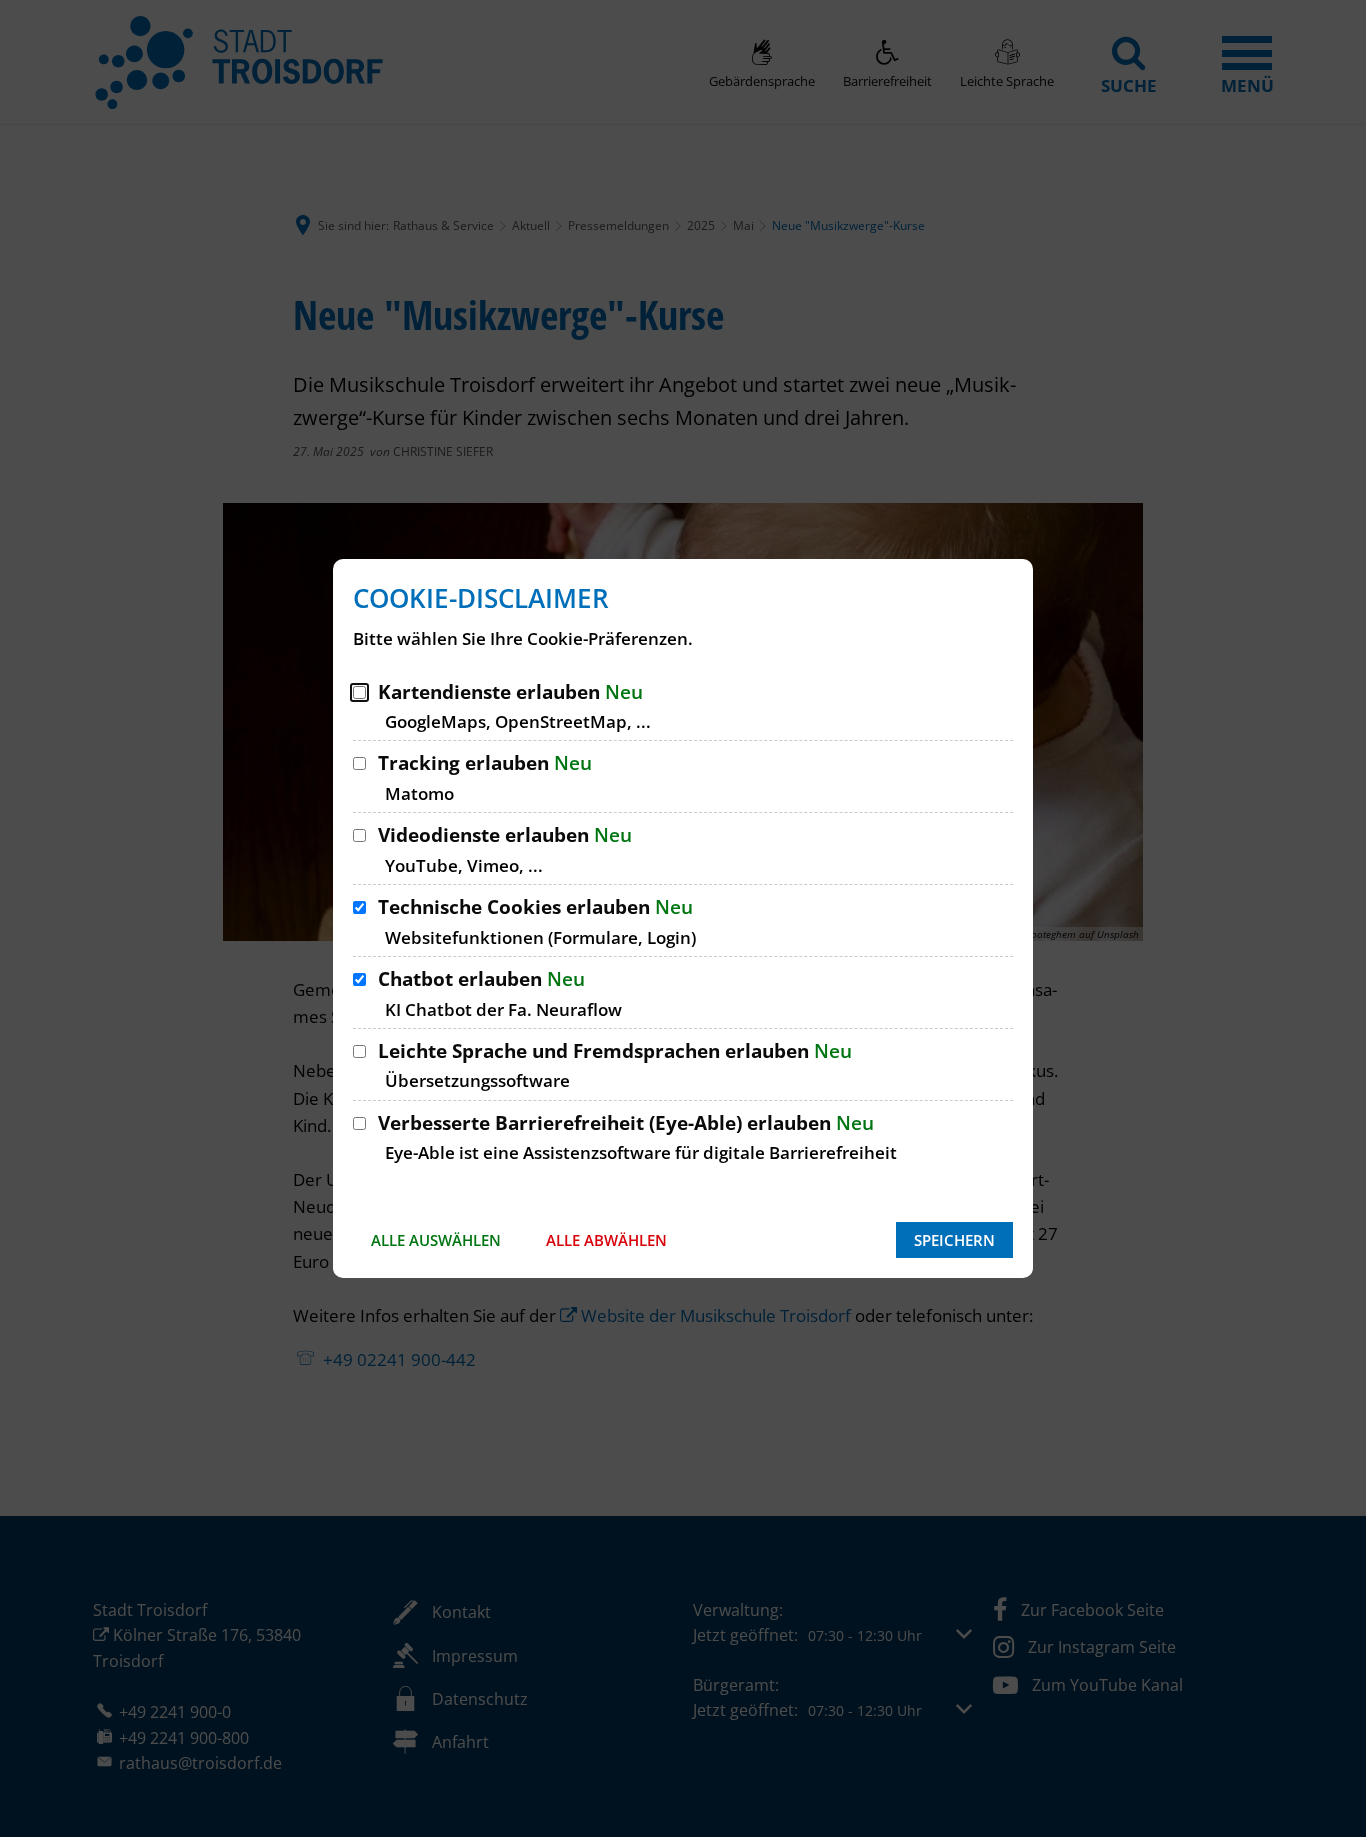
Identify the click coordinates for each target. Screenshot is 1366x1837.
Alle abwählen (606, 1240)
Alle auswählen (436, 1240)
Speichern (954, 1240)
